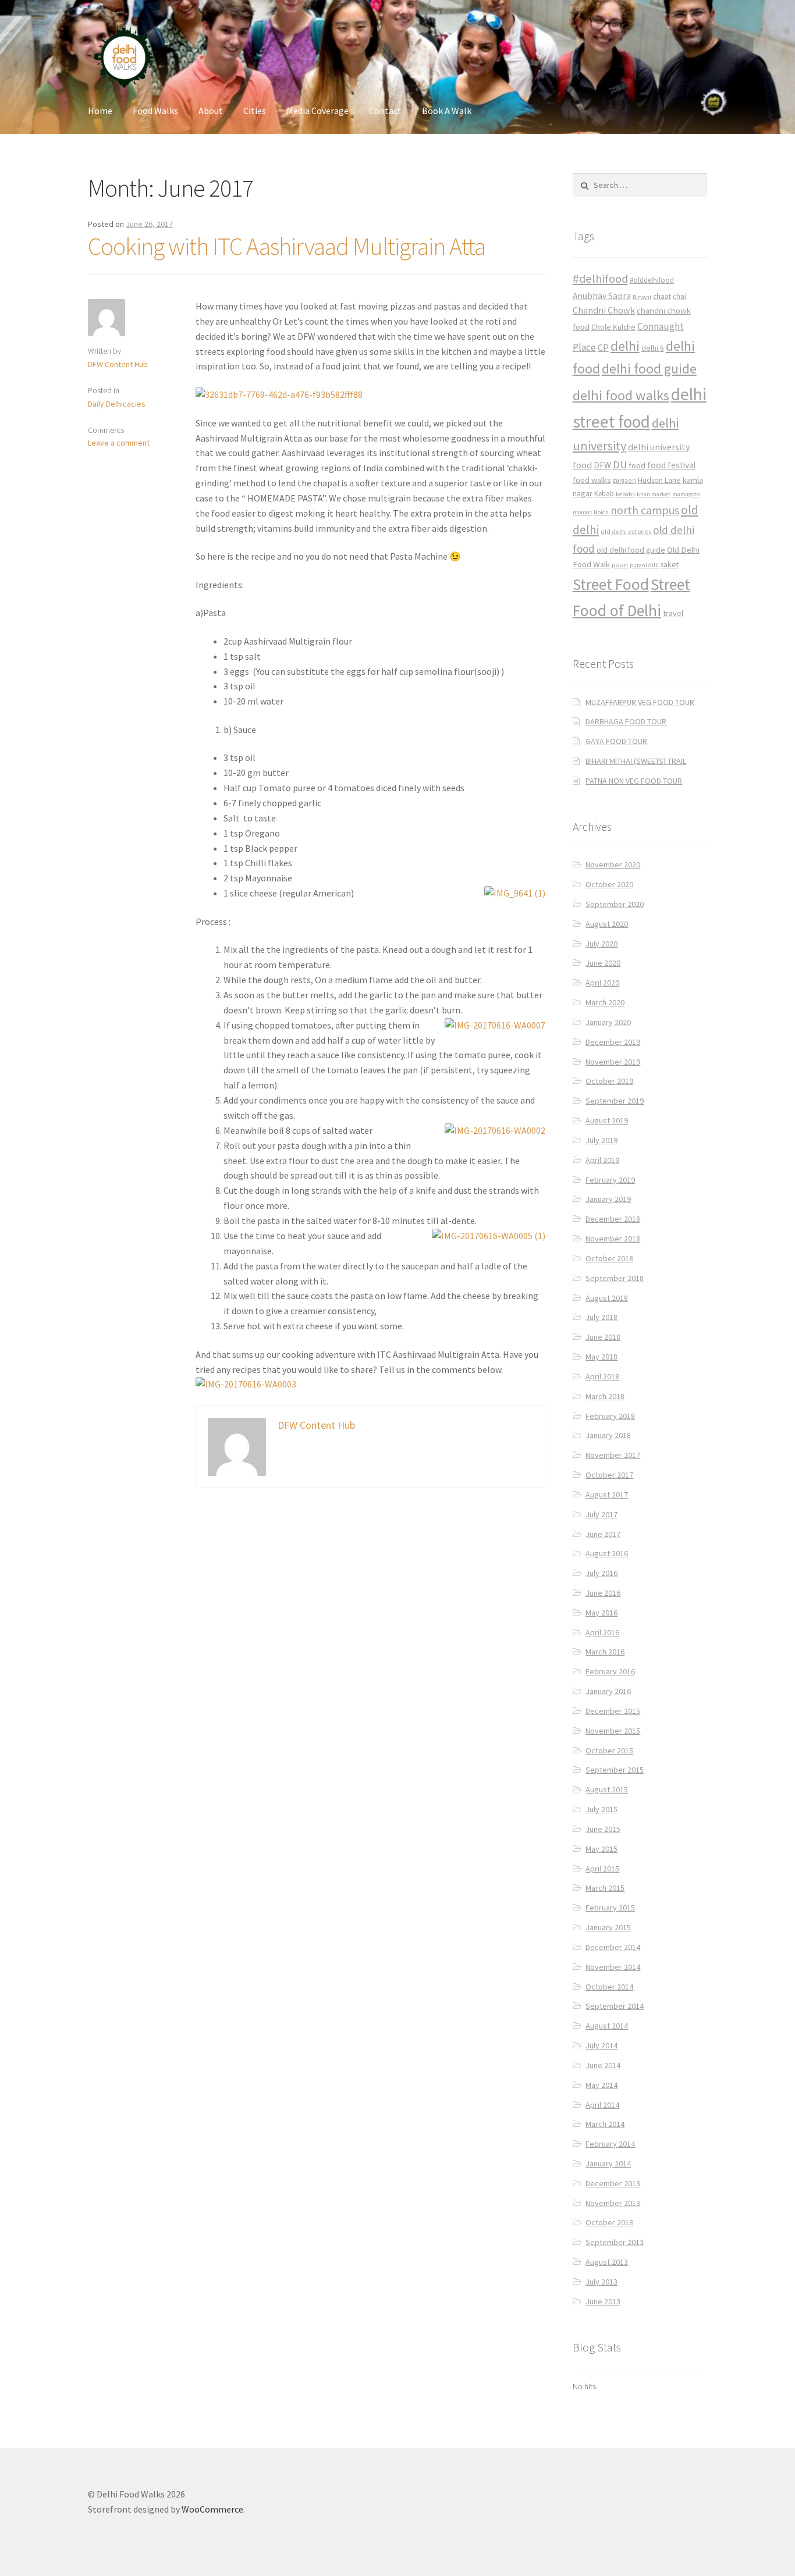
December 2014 (613, 1947)
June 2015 (603, 1829)
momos (582, 512)
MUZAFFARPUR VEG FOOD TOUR (640, 702)
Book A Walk (447, 111)
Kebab (604, 494)
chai (679, 296)
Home (100, 111)
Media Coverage (317, 111)
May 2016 (601, 1613)
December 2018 (613, 1219)
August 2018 (607, 1298)
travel (673, 613)
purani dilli (644, 565)
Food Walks (155, 111)
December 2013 (613, 2183)
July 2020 (601, 944)
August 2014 (607, 2026)
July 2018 (601, 1317)
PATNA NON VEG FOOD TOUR (634, 781)
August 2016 (607, 1553)
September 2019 (615, 1101)
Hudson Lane (659, 480)
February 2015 (610, 1908)
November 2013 (613, 2203)
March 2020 (605, 1002)
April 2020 (602, 983)
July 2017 (601, 1514)
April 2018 (602, 1376)
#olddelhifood (652, 280)
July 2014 (601, 2045)
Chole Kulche (613, 327)
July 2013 (601, 2282)
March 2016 (605, 1652)
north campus (645, 510)
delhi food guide (649, 369)
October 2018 (609, 1258)
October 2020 (609, 884)
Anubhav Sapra (602, 296)
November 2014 (613, 1967)
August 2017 (607, 1495)
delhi (625, 346)
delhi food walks (621, 395)
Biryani (642, 297)
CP (603, 347)
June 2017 (603, 1534)
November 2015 (613, 1731)
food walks (592, 480)
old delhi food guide (631, 550)
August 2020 (607, 924)
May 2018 (601, 1357)
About (211, 111)
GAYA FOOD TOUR (616, 741)
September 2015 (615, 1770)
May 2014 (601, 2085)
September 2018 (615, 1278)
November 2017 (613, 1455)
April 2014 (602, 2105)
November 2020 (613, 864)
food (637, 465)
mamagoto (686, 494)
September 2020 (615, 904)
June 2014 (603, 2065)
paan (620, 565)
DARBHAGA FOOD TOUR (626, 721)
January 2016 (608, 1691)
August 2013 (607, 2262)
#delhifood (600, 279)
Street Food (611, 584)
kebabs (625, 494)
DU (620, 465)
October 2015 (609, 1750)
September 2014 (615, 2006)
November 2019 (613, 1062)
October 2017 (609, 1475)
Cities (255, 111)
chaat (662, 296)
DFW (602, 465)
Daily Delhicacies (117, 404)
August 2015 (607, 1789)
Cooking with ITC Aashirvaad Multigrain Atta (287, 246)
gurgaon (624, 481)
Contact (385, 111)
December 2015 (613, 1711)
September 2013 (615, 2242)
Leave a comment (119, 443)
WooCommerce (212, 2509)
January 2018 (608, 1435)
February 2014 (610, 2144)
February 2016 (610, 1671)
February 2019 (610, 1180)
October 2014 (609, 1987)
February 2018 (610, 1416)
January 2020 (608, 1022)
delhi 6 (653, 348)
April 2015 (602, 1869)
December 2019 (613, 1042)
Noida (601, 512)
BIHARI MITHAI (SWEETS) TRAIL (636, 761)
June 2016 (603, 1593)
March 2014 (605, 2124)
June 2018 (603, 1337)
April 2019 (602, 1160)
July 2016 (601, 1573)
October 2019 (609, 1081)
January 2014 (608, 2164)
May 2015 (601, 1849)
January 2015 (608, 1927)
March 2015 (605, 1888)
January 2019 (608, 1199)
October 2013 (609, 2222)
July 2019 (601, 1140)
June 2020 (603, 963)
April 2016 (602, 1632)
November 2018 (613, 1239)
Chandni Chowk (604, 310)
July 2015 (601, 1809)
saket (670, 565)
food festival (671, 465)
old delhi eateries (626, 532)
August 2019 (607, 1120)
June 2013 (603, 2301)
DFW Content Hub (118, 364)
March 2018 (605, 1396)
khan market (654, 494)
